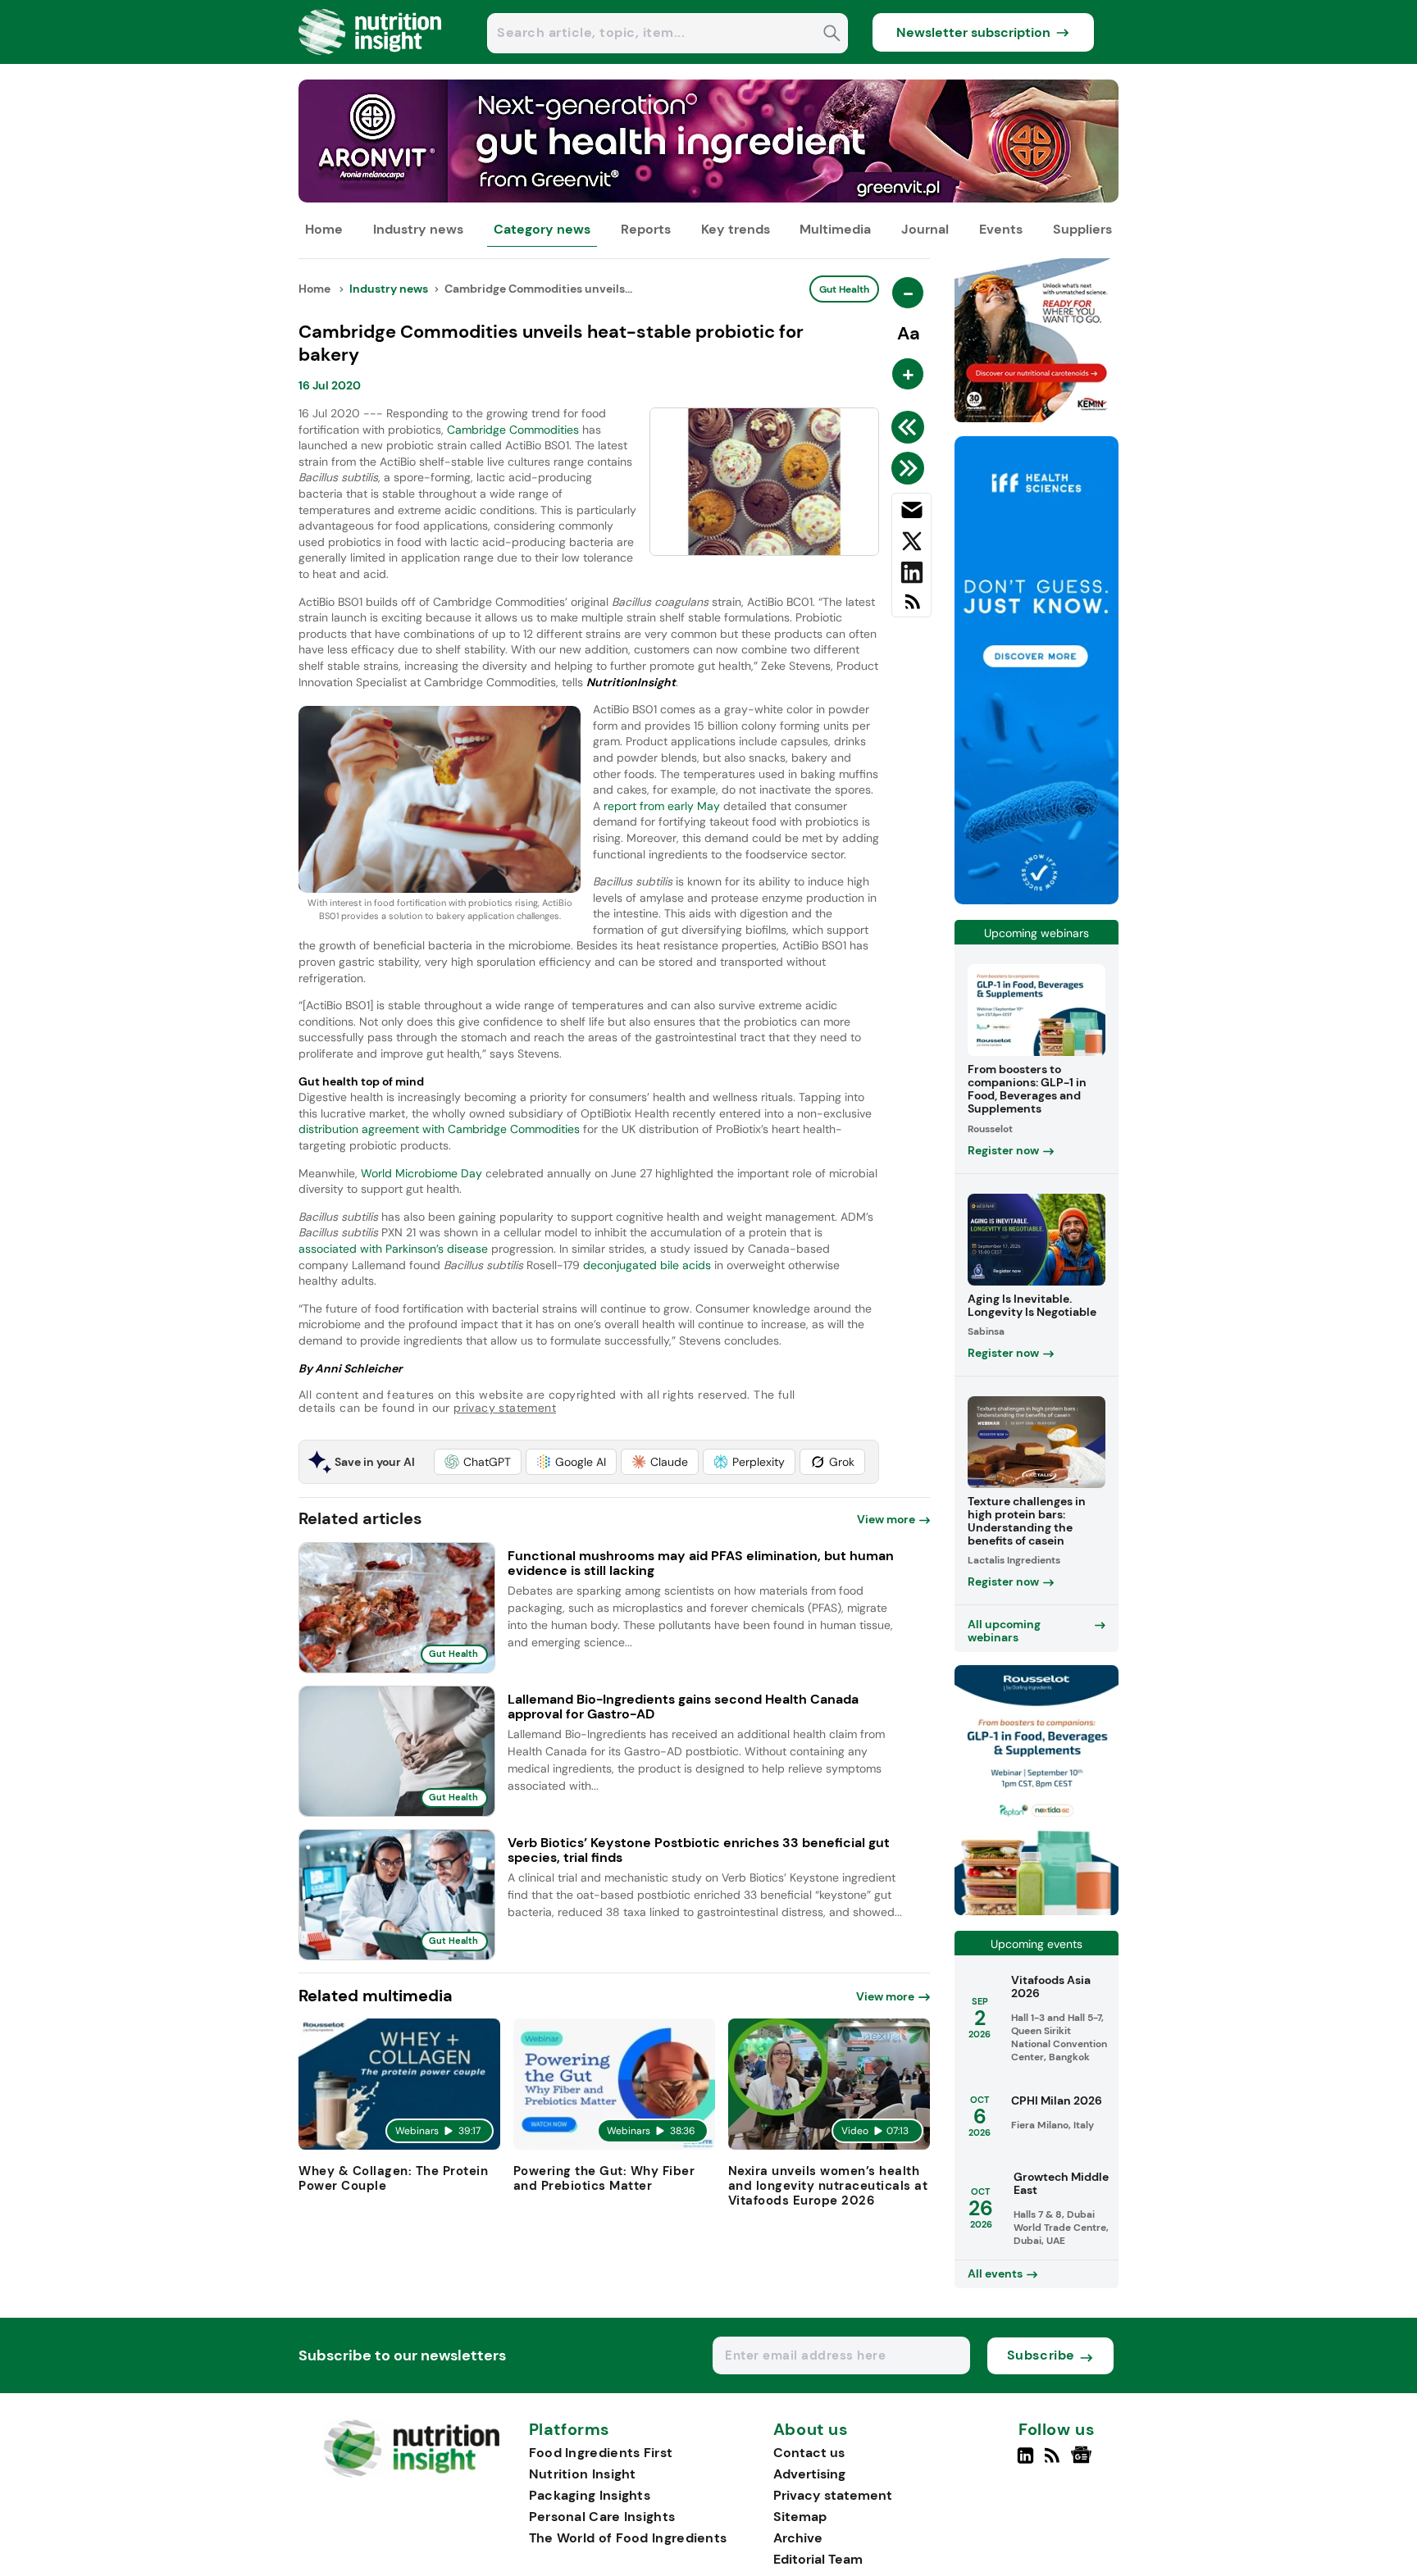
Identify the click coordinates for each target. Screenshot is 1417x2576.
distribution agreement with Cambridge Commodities (439, 1129)
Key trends (736, 229)
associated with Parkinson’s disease (393, 1249)
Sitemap (800, 2517)
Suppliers (1082, 229)
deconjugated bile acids (647, 1265)
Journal (925, 229)
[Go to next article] (911, 468)
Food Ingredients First (601, 2453)
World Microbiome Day (421, 1173)
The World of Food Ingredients (628, 2538)
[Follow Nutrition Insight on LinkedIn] (1025, 2462)
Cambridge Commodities (513, 430)
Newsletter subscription (973, 32)
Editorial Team (818, 2559)
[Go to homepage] (411, 2473)
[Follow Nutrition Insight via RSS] (1054, 2462)
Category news (542, 229)
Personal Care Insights (602, 2517)
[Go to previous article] (911, 427)
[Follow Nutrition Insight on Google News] (1084, 2462)
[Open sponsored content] (708, 198)
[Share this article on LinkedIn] (911, 576)
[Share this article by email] (911, 513)
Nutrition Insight (583, 2474)
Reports (646, 229)
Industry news (418, 229)
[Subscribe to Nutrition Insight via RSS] (911, 608)
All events (995, 2273)
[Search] (832, 35)
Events (1001, 229)
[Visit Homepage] (371, 59)
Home (324, 229)
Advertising (809, 2474)
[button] (478, 1462)
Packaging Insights (590, 2495)
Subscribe (1041, 2355)
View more (886, 1519)
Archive (798, 2538)
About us (811, 2430)
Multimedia (835, 229)
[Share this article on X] (911, 544)
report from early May (662, 806)
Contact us (809, 2453)
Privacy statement (833, 2495)
